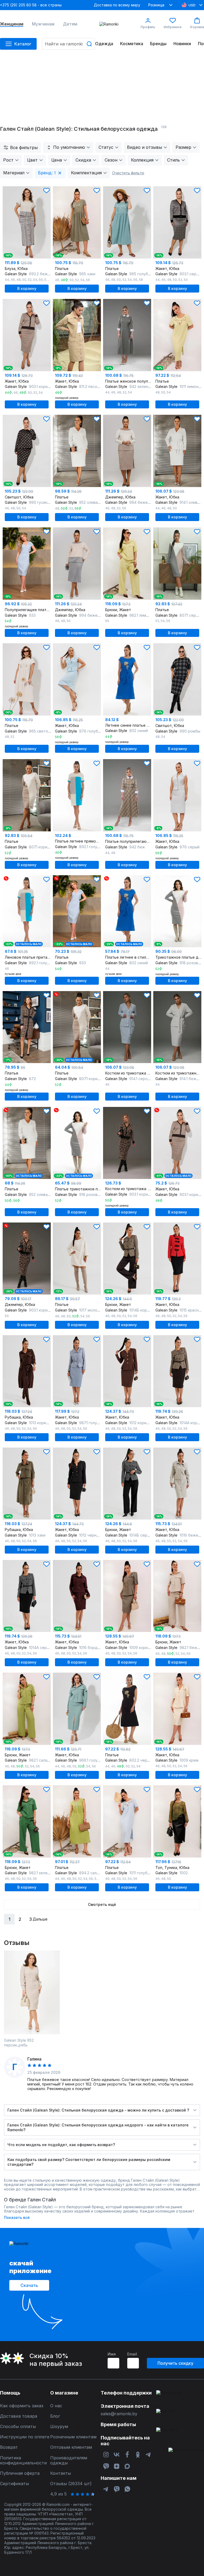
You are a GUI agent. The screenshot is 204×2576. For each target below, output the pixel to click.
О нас (56, 2406)
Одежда (104, 44)
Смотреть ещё (102, 1904)
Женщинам (12, 24)
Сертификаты (14, 2484)
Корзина (197, 27)
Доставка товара (19, 2416)
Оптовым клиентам (71, 2447)
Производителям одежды (69, 2460)
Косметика (132, 44)
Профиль (148, 27)
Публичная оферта (20, 2473)
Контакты (61, 2473)
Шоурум (59, 2427)
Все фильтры (24, 147)
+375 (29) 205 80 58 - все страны (31, 5)
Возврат (9, 2447)
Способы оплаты (18, 2427)
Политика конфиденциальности (23, 2460)
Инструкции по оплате (25, 2437)
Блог (55, 2416)
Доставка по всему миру (117, 5)
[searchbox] (69, 44)
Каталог (23, 44)
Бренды (158, 44)
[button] (46, 191)
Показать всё (17, 2217)
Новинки (182, 44)
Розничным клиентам (73, 2437)
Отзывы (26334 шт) (71, 2484)
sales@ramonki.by (119, 2414)
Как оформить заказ (22, 2406)
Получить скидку (175, 2363)
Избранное (173, 27)
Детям (70, 24)
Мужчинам (43, 24)
